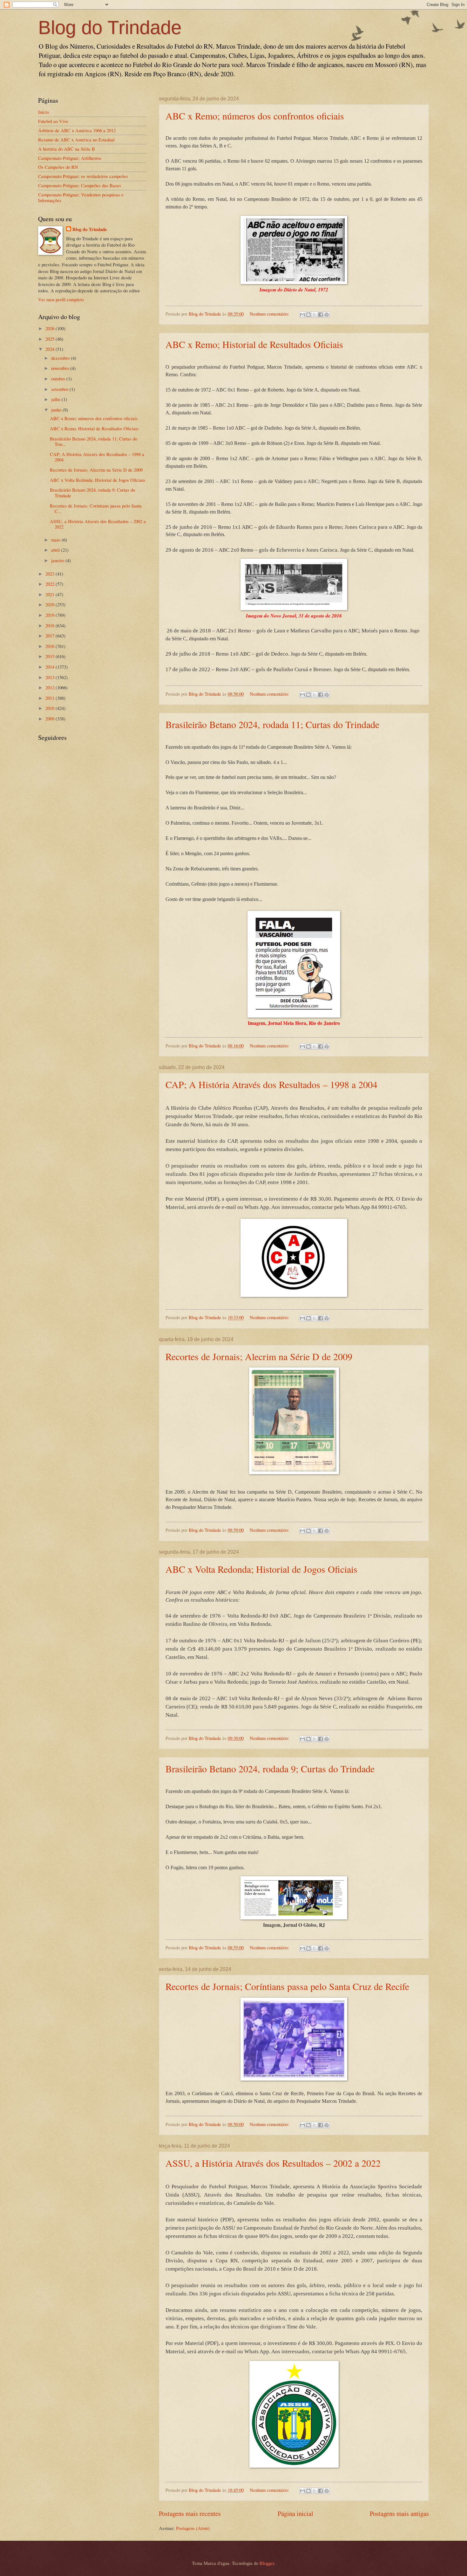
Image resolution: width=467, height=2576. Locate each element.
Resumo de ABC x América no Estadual (76, 140)
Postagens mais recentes (190, 2513)
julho (56, 399)
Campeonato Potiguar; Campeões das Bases (80, 185)
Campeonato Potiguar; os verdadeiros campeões (83, 176)
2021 (51, 594)
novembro (61, 368)
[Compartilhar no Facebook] (321, 315)
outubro (59, 378)
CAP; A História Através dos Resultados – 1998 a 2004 (271, 1084)
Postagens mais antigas (399, 2513)
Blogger (267, 2563)
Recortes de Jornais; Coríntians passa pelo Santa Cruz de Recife (287, 1986)
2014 (51, 667)
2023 (51, 574)
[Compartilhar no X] (315, 315)
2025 (51, 339)
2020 (51, 604)
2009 (51, 719)
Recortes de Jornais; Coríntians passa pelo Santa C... (96, 508)
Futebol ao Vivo (53, 121)
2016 (51, 646)
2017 (51, 636)
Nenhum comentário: (270, 314)
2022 (51, 584)
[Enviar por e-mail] (302, 315)
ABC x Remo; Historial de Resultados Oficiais (254, 344)
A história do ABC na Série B (67, 149)
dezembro (61, 358)
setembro (60, 389)
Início (44, 112)
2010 (51, 708)
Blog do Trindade (110, 27)
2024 (51, 349)
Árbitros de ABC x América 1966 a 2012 (77, 130)
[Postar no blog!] (308, 315)
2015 (51, 656)
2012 (51, 687)
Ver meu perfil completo (61, 299)
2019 (51, 615)
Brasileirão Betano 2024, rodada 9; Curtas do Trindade (270, 1768)
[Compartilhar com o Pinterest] (327, 315)
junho (57, 410)
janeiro (58, 560)
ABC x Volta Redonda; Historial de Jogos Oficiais (261, 1569)
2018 (51, 625)
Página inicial (295, 2513)
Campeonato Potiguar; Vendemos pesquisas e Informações (81, 197)
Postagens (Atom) (193, 2528)
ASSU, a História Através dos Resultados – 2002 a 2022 (273, 2163)
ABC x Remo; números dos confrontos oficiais (255, 116)
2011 (51, 698)
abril (56, 550)
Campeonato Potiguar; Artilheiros (70, 158)
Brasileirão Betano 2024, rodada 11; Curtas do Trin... (94, 441)
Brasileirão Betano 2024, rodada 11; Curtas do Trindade (272, 724)
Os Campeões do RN (58, 167)
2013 (51, 677)
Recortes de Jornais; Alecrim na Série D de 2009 (259, 1356)
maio (56, 540)
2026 (51, 328)
